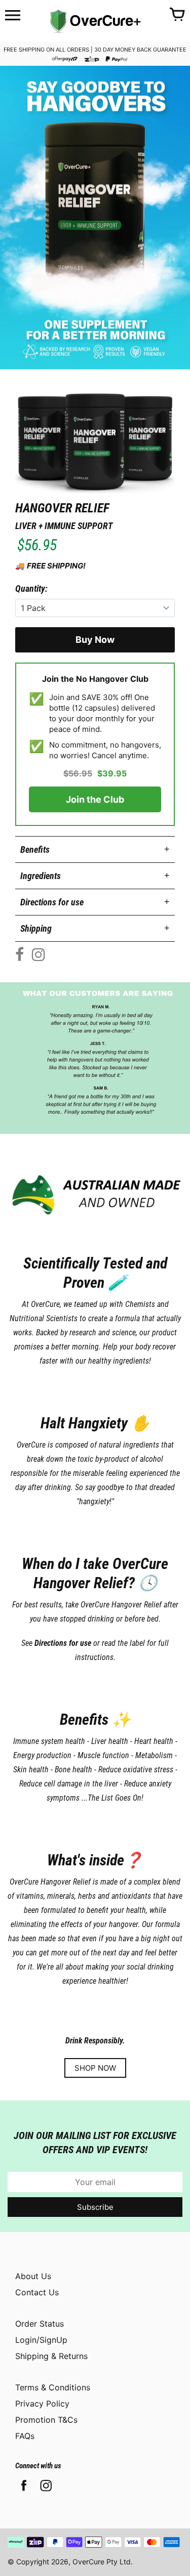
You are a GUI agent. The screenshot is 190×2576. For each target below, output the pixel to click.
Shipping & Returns (51, 2356)
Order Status (40, 2324)
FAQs (25, 2436)
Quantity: (31, 588)
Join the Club (95, 799)
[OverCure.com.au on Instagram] (46, 2492)
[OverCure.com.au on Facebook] (24, 2492)
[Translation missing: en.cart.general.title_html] (177, 15)
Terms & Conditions (53, 2387)
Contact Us (37, 2292)
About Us (33, 2276)
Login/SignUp (41, 2340)
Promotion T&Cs (46, 2420)
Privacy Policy (42, 2404)
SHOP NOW (95, 2068)
